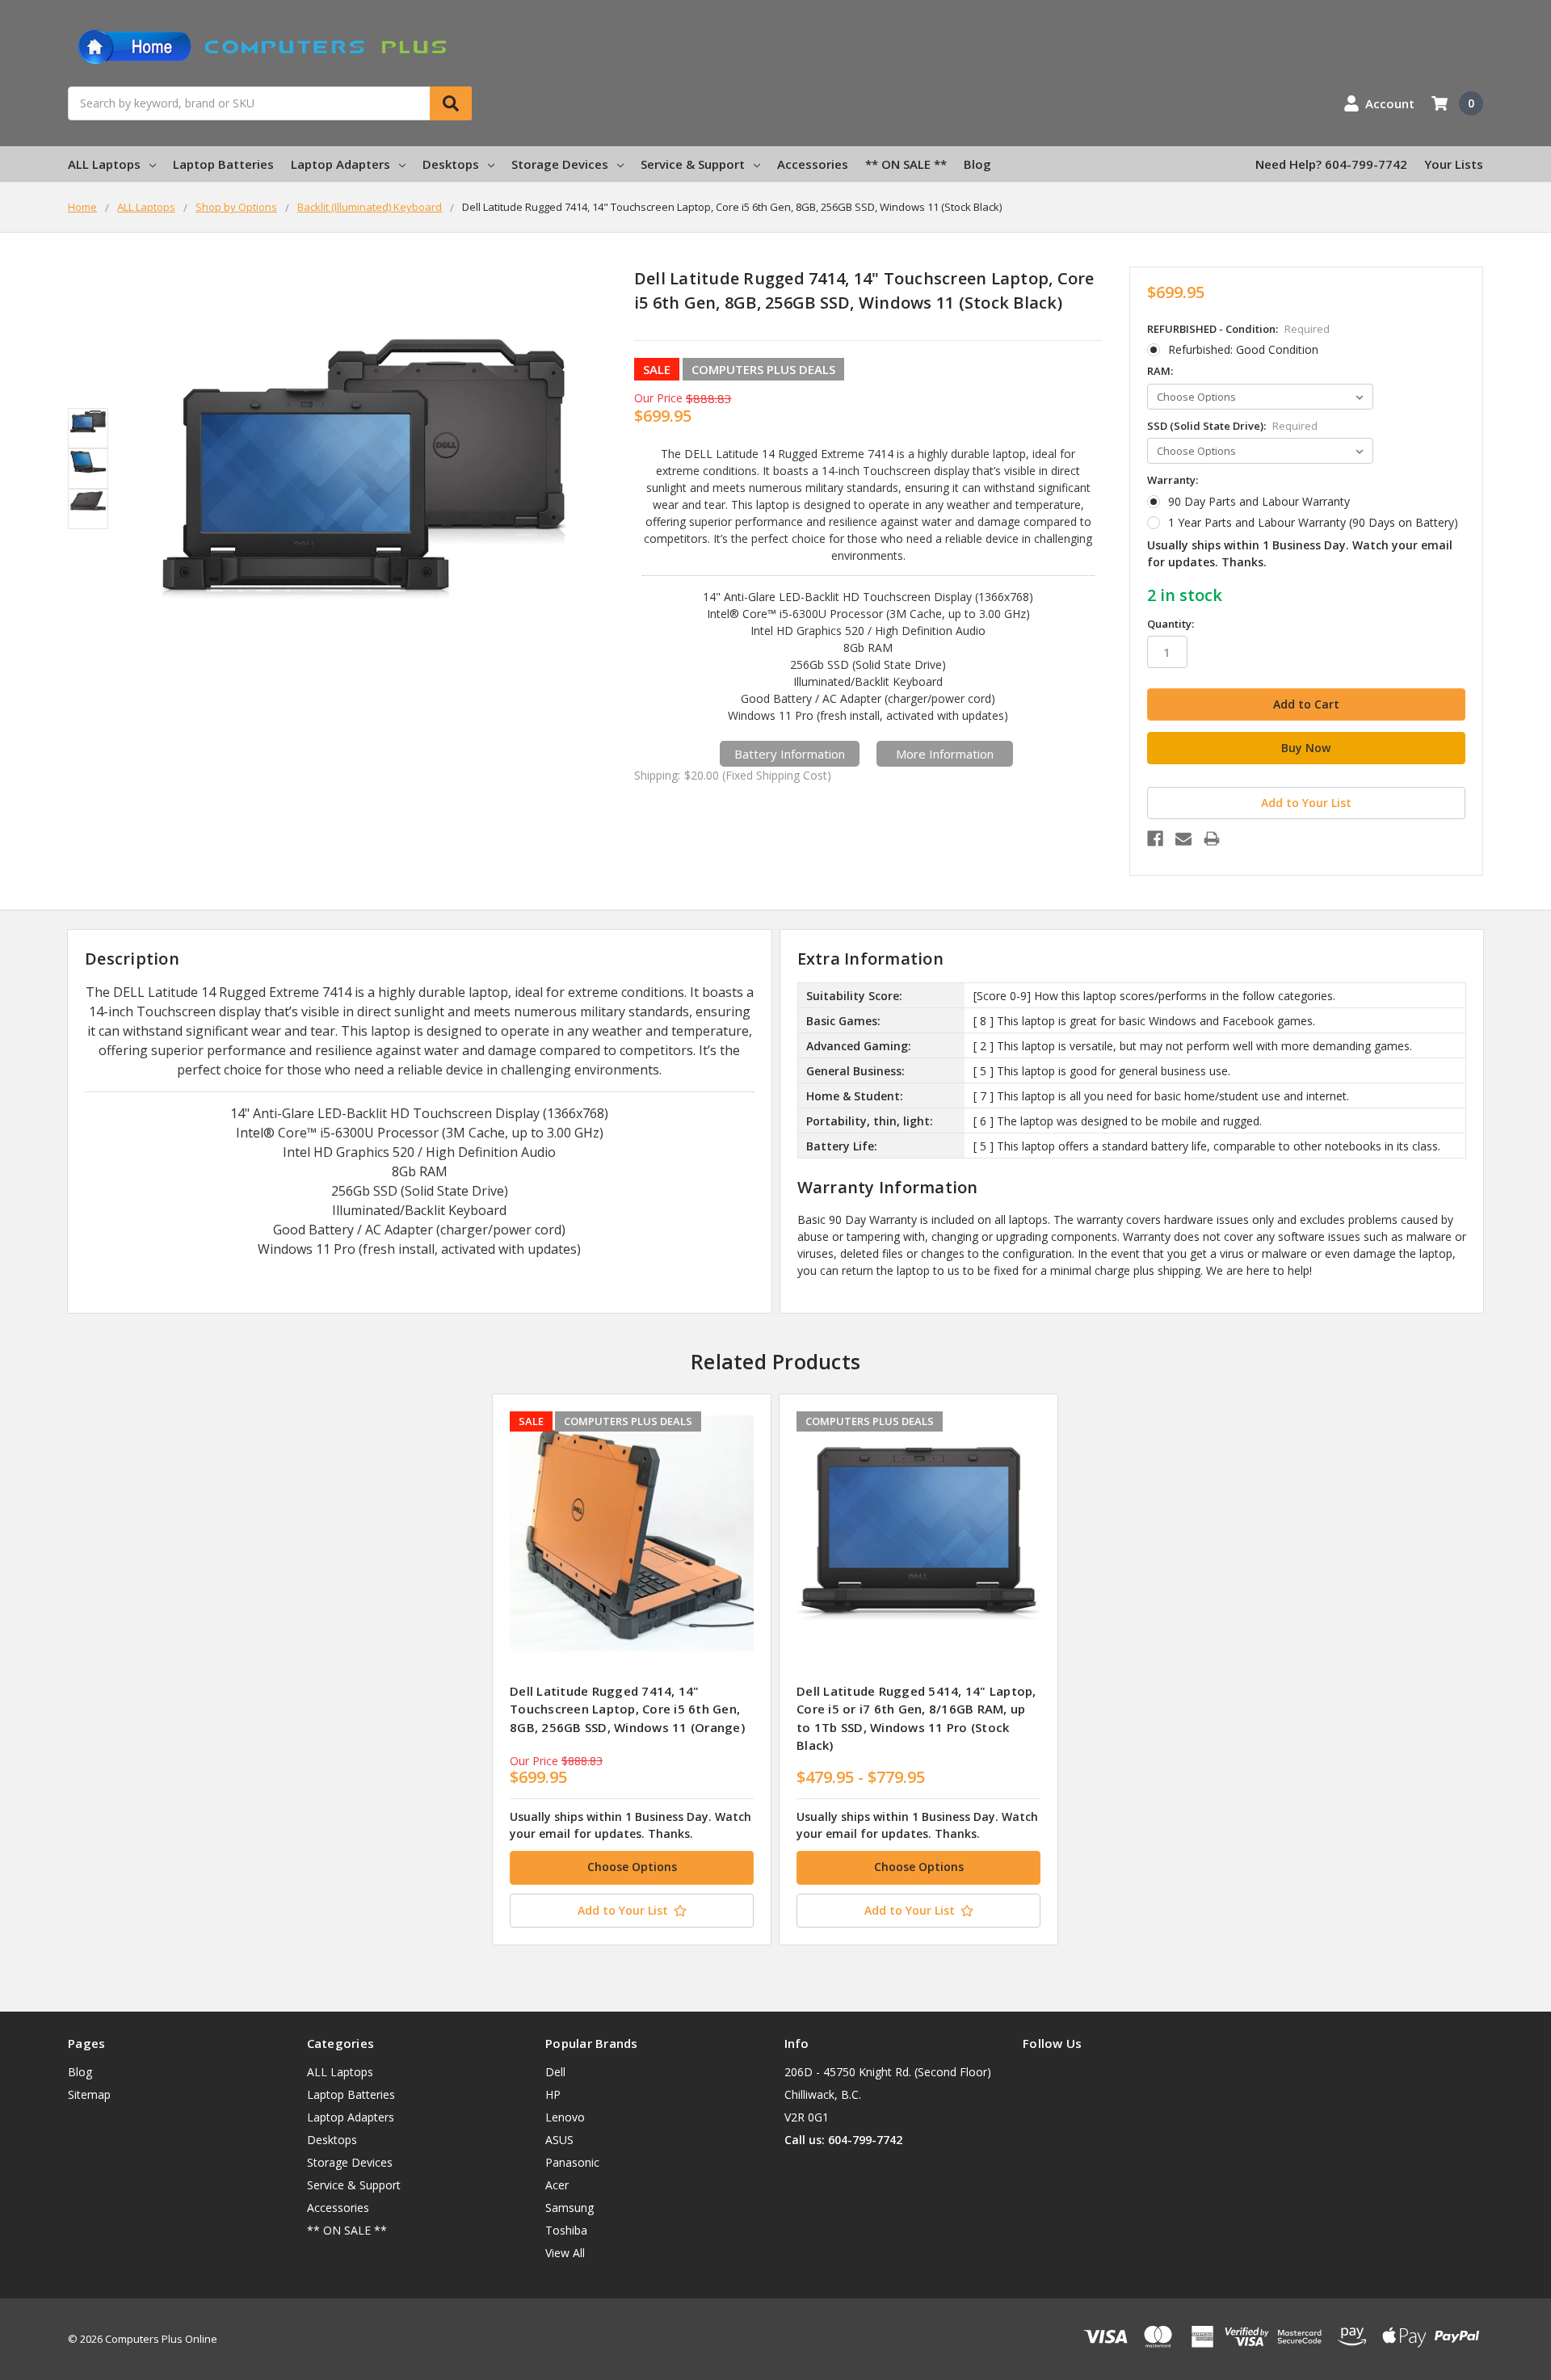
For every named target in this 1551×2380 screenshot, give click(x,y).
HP (553, 2094)
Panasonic (572, 2162)
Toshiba (566, 2230)
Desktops (451, 164)
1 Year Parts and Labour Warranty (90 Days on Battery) (1313, 522)
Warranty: (1173, 480)
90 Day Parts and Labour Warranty (1259, 501)
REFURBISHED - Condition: (1238, 329)
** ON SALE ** (906, 164)
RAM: (1160, 371)
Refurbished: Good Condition (1243, 349)
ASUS (559, 2140)
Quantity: (1171, 624)
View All (565, 2253)
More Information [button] (945, 754)
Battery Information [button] (790, 754)
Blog (977, 164)
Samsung (570, 2208)
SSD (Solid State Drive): (1232, 426)
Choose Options (632, 1867)
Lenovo (565, 2117)
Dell (555, 2072)
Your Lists (1454, 164)
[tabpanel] (631, 1669)
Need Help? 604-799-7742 (1331, 164)
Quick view (632, 1533)
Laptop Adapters (340, 164)
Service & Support (693, 164)
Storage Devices (560, 164)
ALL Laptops (104, 164)
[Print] (1212, 839)
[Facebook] (1155, 839)
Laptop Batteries (223, 164)
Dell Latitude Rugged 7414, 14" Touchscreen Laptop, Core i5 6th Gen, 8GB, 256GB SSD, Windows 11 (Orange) (627, 1709)
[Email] (1183, 839)
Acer (557, 2185)
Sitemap (89, 2094)
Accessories (813, 164)
